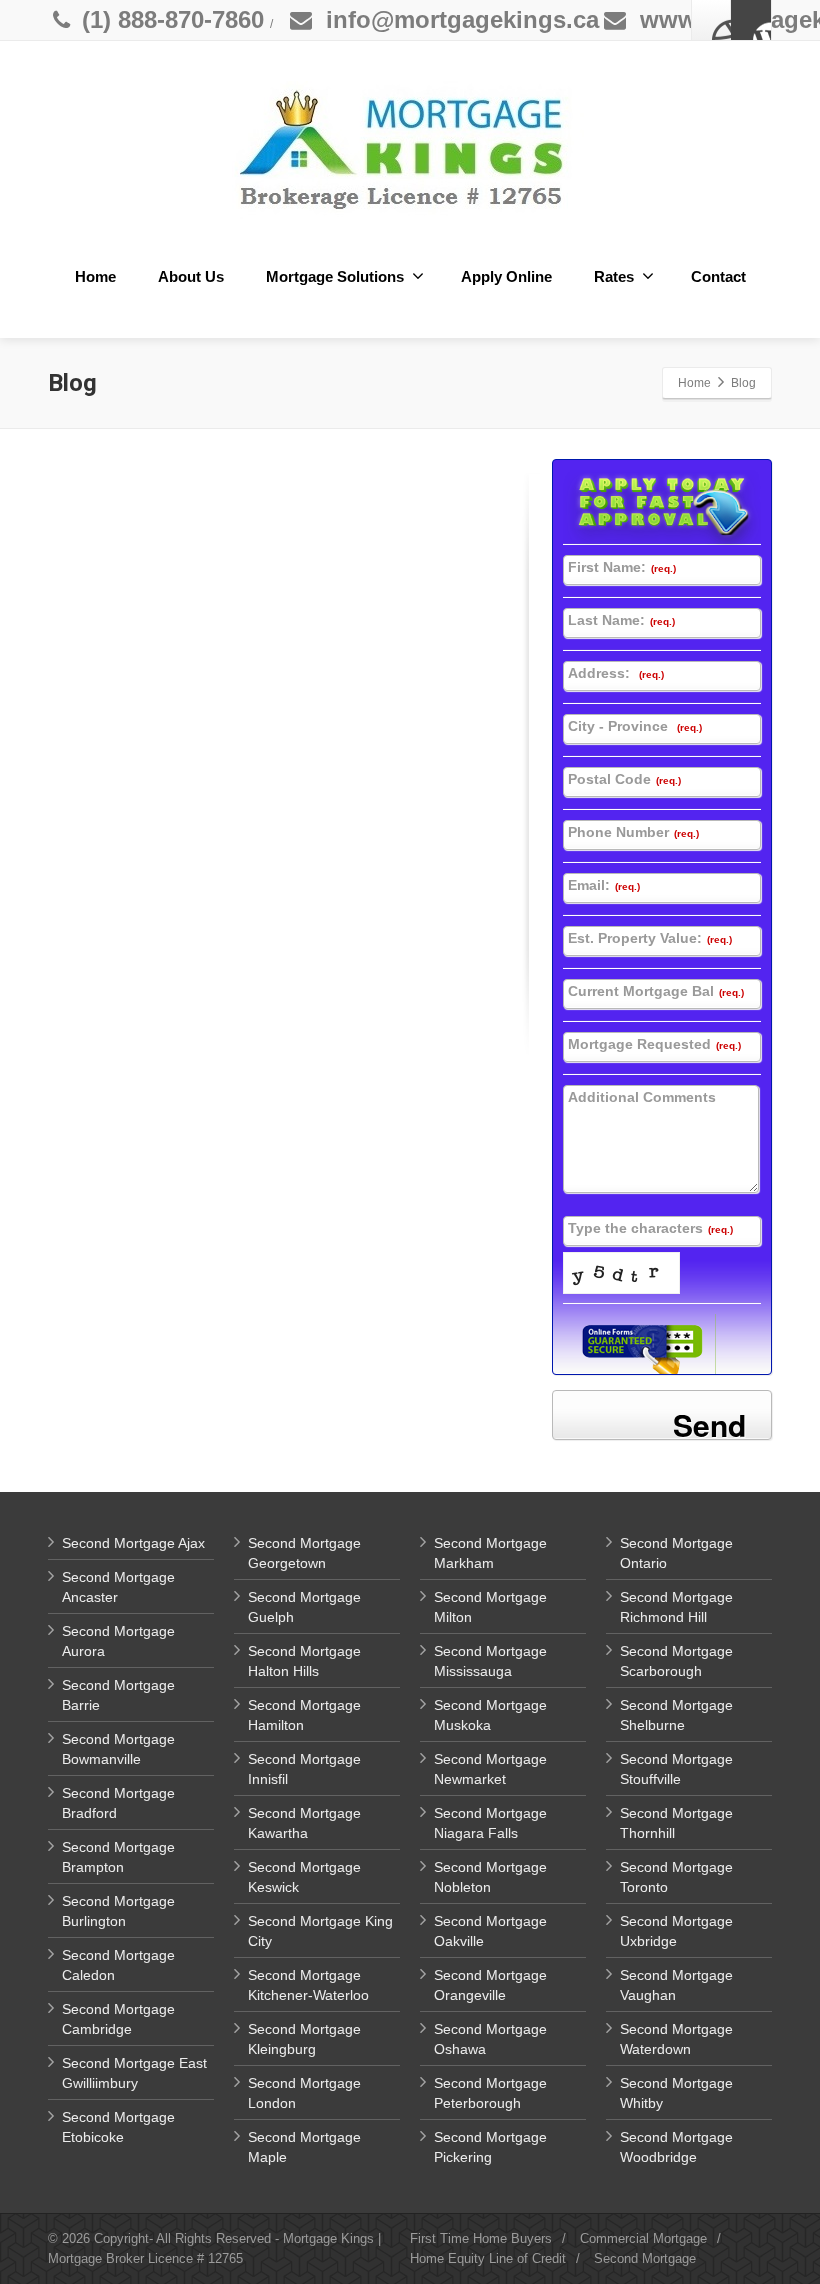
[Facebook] (712, 20)
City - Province (635, 726)
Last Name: (621, 620)
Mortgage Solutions (335, 276)
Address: (616, 673)
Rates (614, 276)
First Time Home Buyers (481, 2238)
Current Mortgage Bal (656, 991)
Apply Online (506, 276)
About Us (191, 276)
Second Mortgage (645, 2258)
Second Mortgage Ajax (133, 1543)
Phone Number (633, 832)
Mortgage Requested (654, 1044)
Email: (604, 885)
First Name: (622, 567)
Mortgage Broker (96, 2258)
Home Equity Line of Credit (488, 2258)
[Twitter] (751, 20)
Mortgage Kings (328, 2238)
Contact (718, 276)
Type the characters (650, 1228)
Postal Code (624, 779)
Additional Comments (642, 1097)
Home (95, 276)
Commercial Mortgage (643, 2238)
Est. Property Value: (650, 938)
